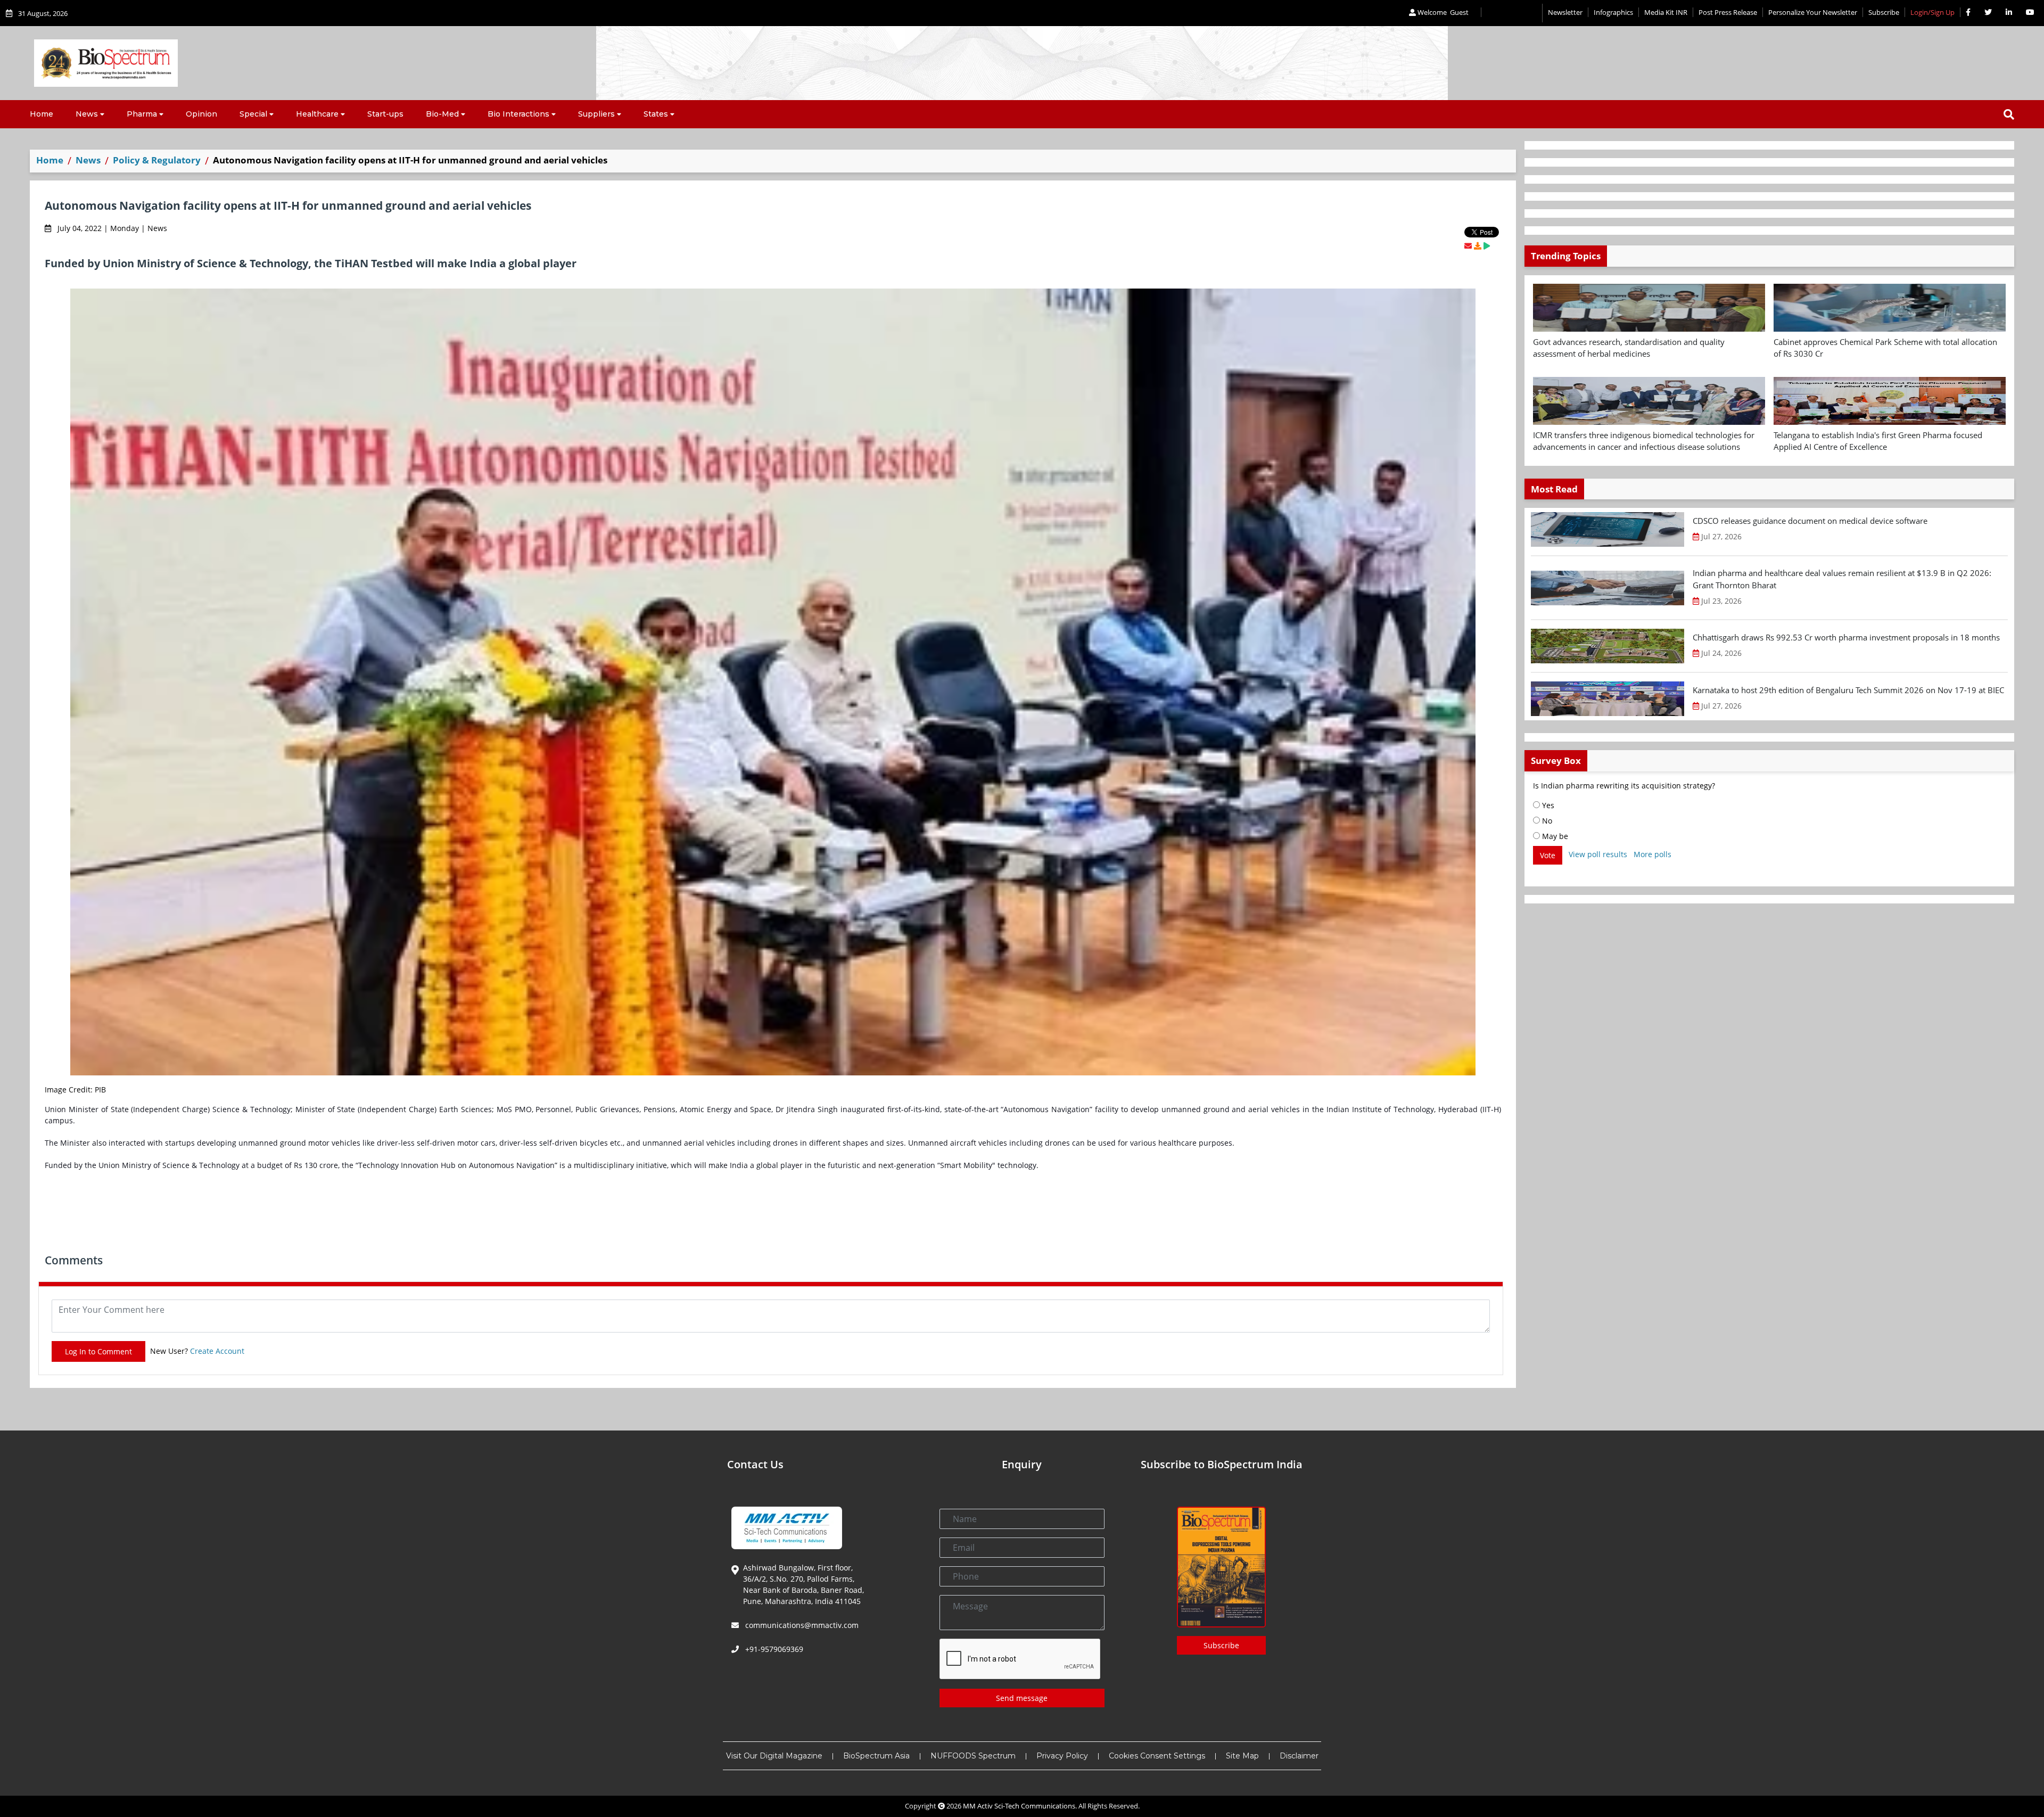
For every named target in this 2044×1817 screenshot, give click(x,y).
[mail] (1468, 246)
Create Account (217, 1351)
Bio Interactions (518, 114)
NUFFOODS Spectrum (973, 1756)
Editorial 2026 (1512, 13)
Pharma (142, 114)
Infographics (1613, 12)
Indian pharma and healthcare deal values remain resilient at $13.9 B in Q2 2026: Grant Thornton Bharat (1842, 579)
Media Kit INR (1666, 12)
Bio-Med (442, 114)
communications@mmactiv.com (801, 1625)
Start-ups (385, 114)
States (656, 114)
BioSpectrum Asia (876, 1756)
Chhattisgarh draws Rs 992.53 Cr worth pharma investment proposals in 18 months (1846, 637)
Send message (1022, 1698)
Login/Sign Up (1932, 12)
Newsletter (1565, 12)
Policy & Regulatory (157, 160)
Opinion (201, 114)
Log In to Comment (98, 1351)
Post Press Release (1728, 12)
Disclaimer (1299, 1756)
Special (253, 114)
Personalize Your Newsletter (1813, 12)
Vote (1548, 855)
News (87, 114)
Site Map (1242, 1756)
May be (1554, 836)
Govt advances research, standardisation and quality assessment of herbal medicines (1629, 348)
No (1546, 821)
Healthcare (317, 114)
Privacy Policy (1062, 1756)
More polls (1652, 854)
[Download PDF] (1478, 246)
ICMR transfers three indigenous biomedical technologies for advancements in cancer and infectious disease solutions (1644, 441)
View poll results (1598, 854)
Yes (1547, 805)
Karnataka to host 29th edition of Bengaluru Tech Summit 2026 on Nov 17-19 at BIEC (1848, 690)
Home (42, 114)
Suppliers (596, 114)
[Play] (1487, 246)
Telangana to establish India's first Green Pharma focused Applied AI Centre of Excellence (1878, 441)
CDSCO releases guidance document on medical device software (1810, 521)
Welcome (1442, 12)
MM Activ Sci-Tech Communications (1019, 1806)
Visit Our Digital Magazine (774, 1756)
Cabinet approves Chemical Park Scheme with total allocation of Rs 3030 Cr (1885, 348)
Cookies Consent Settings (1157, 1756)
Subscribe (1884, 12)
